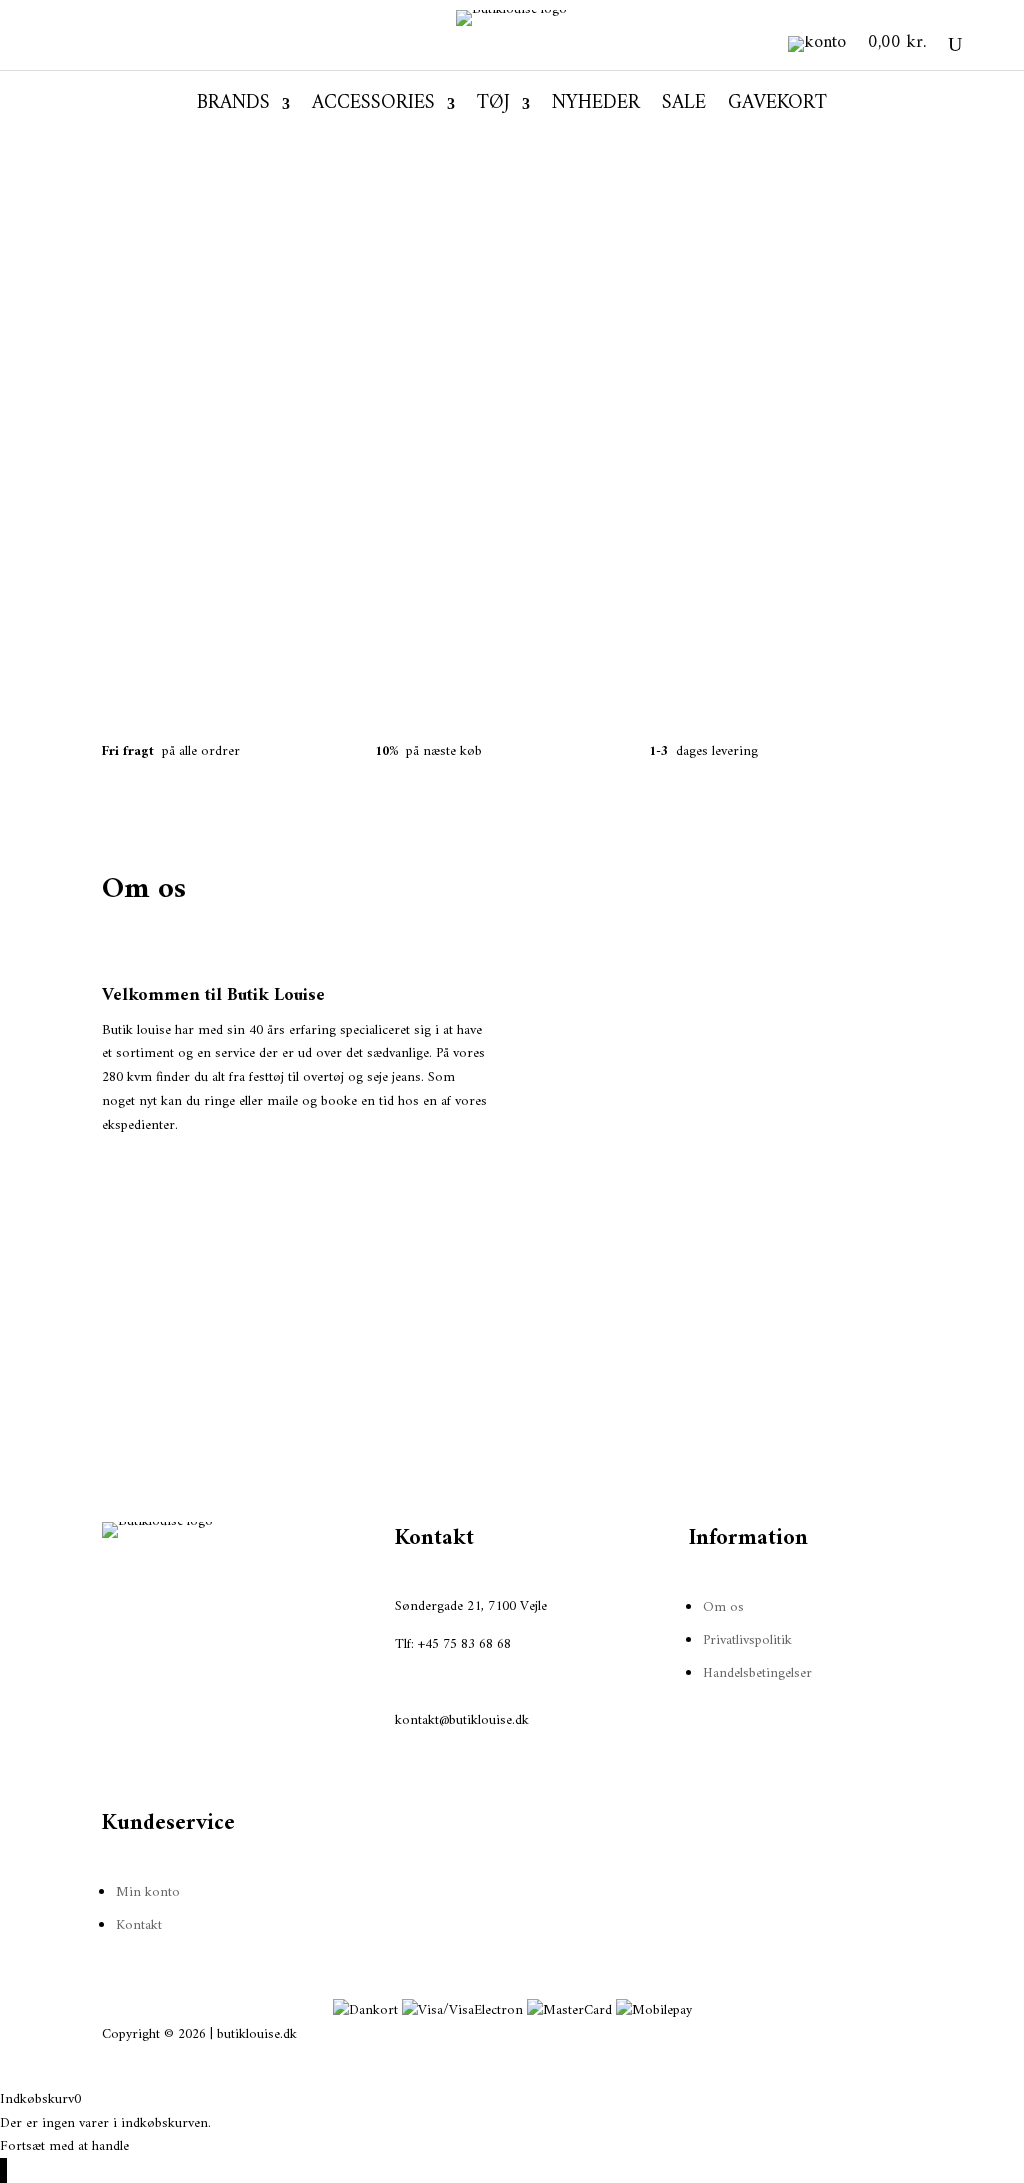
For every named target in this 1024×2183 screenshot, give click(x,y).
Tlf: (406, 1644)
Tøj (493, 107)
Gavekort (777, 107)
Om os (723, 1607)
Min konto (148, 1892)
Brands (233, 107)
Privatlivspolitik (747, 1640)
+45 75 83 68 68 (464, 1644)
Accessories (373, 107)
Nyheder (596, 107)
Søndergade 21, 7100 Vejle (471, 1606)
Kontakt (139, 1925)
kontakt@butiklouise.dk (462, 1720)
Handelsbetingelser (757, 1673)
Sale (684, 107)
